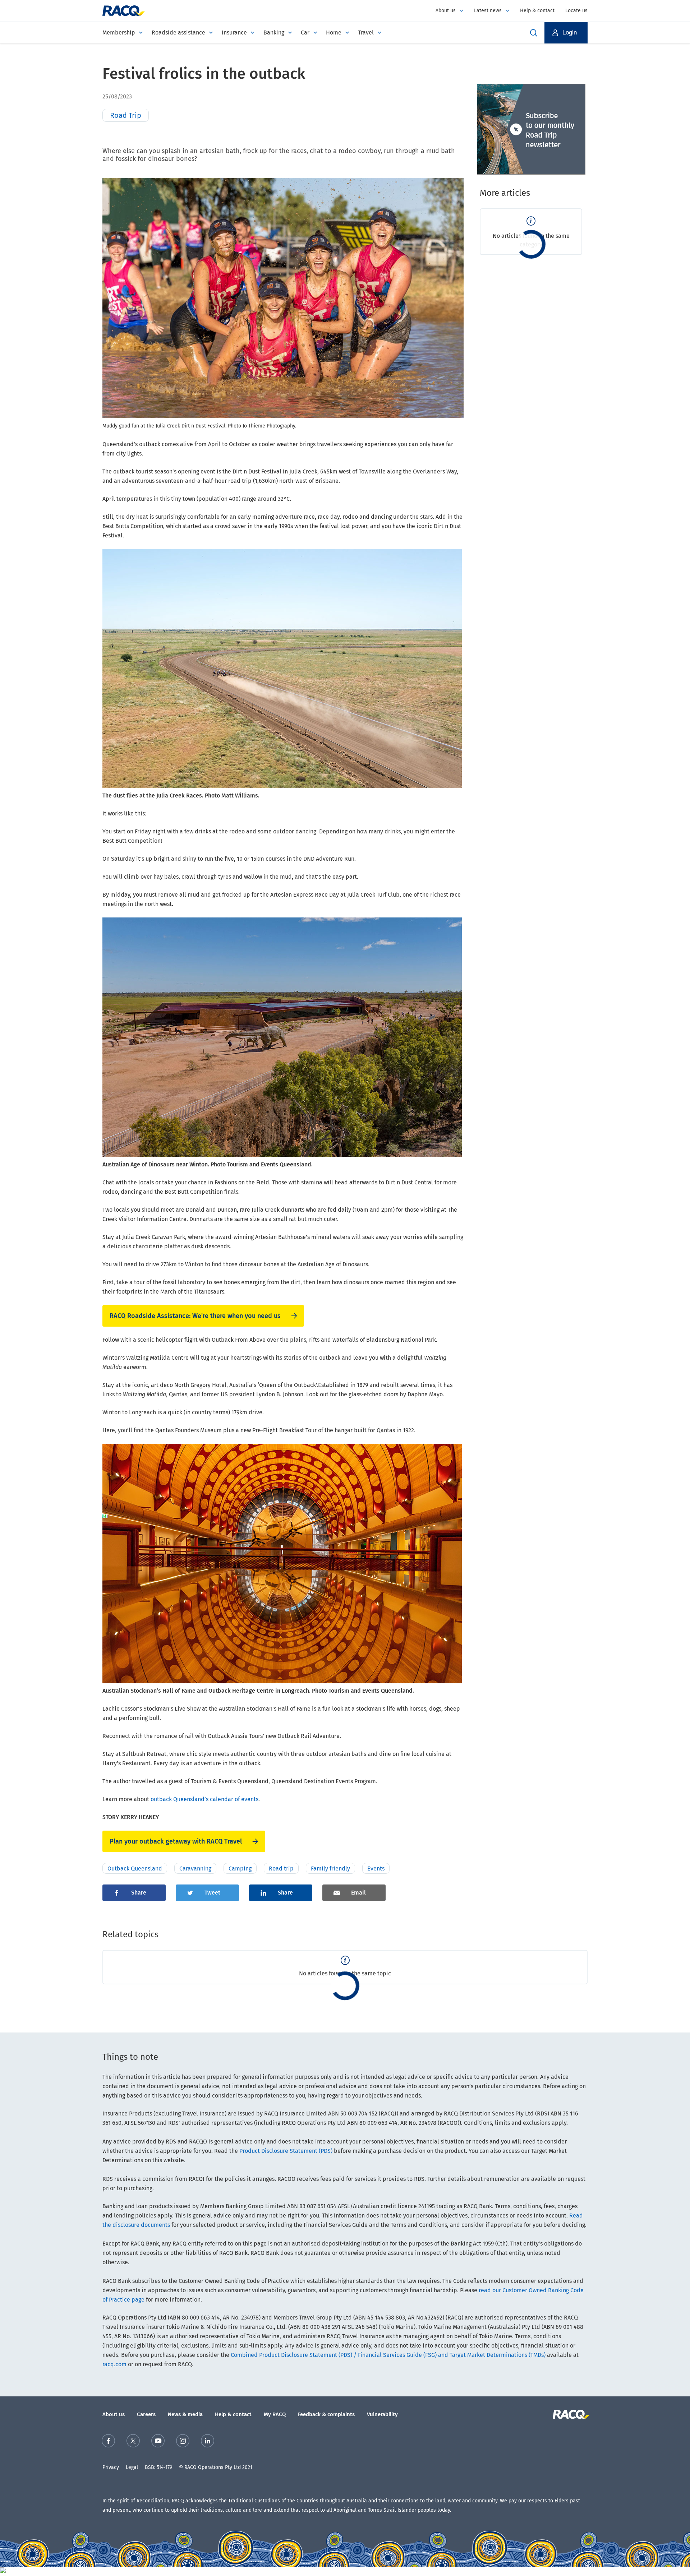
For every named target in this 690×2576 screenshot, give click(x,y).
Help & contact (537, 11)
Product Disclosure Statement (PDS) (286, 2151)
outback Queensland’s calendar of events (204, 1799)
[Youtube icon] (158, 2442)
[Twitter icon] (133, 2442)
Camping (240, 1869)
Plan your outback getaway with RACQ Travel (176, 1841)
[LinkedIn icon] (208, 2442)
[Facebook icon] (108, 2442)
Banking (274, 33)
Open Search (534, 33)
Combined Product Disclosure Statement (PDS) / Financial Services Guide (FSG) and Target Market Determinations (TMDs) (388, 2355)
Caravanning (195, 1869)
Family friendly (330, 1869)
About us (446, 11)
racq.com (114, 2364)
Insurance (234, 33)
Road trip (281, 1869)
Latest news (488, 11)
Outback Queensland (135, 1869)
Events (376, 1869)
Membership (119, 33)
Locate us (576, 11)
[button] (566, 33)
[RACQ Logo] (570, 2414)
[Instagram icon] (183, 2442)
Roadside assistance (178, 33)
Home (334, 33)
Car (305, 33)
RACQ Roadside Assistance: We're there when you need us (195, 1316)
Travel (366, 33)
